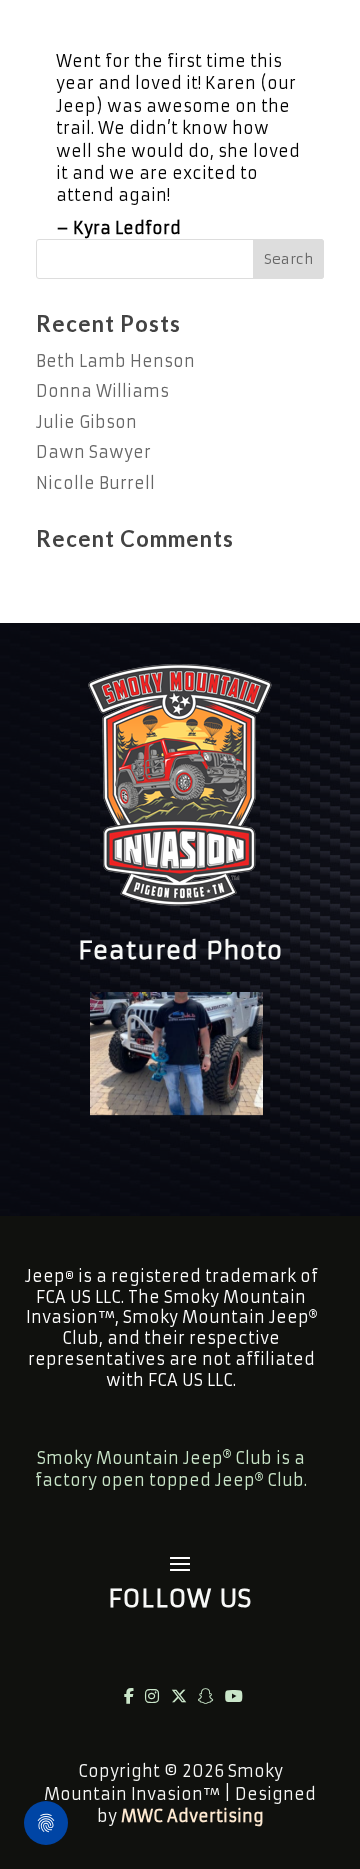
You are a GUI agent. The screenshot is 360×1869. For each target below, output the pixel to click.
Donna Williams (102, 391)
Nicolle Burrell (95, 483)
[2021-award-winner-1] (176, 1109)
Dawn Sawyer (93, 452)
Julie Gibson (86, 422)
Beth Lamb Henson (115, 361)
